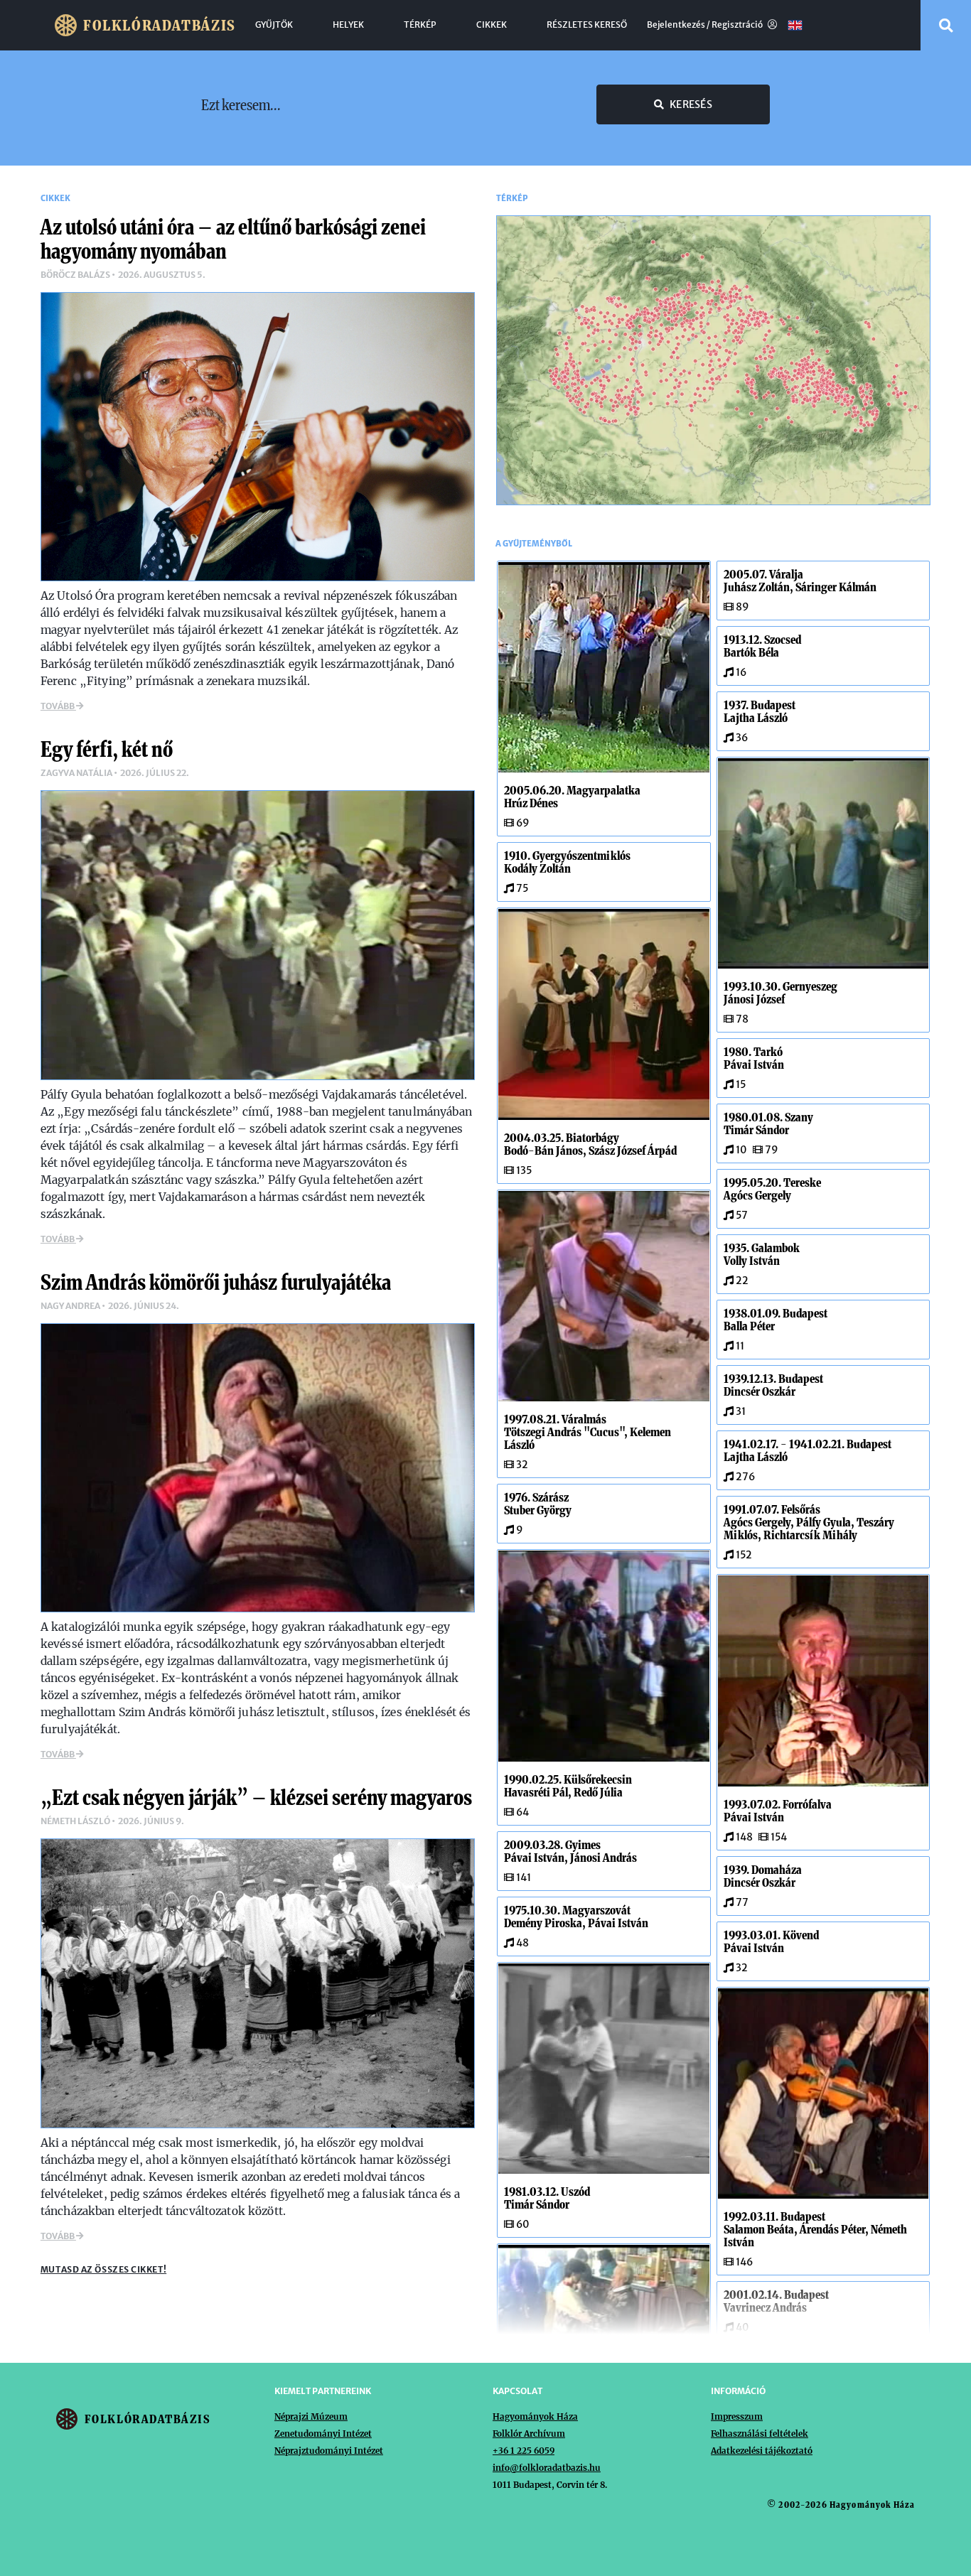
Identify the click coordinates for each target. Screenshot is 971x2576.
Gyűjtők (274, 25)
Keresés (691, 104)
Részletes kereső (587, 25)
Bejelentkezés (676, 25)
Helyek (348, 25)
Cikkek (492, 25)
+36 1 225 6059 (524, 2451)
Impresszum (737, 2416)
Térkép (420, 25)
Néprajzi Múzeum (311, 2416)
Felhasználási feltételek (760, 2434)
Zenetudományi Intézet (323, 2434)
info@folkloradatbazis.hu (547, 2468)
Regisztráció (738, 25)
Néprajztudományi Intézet (329, 2451)
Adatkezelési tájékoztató (762, 2451)
